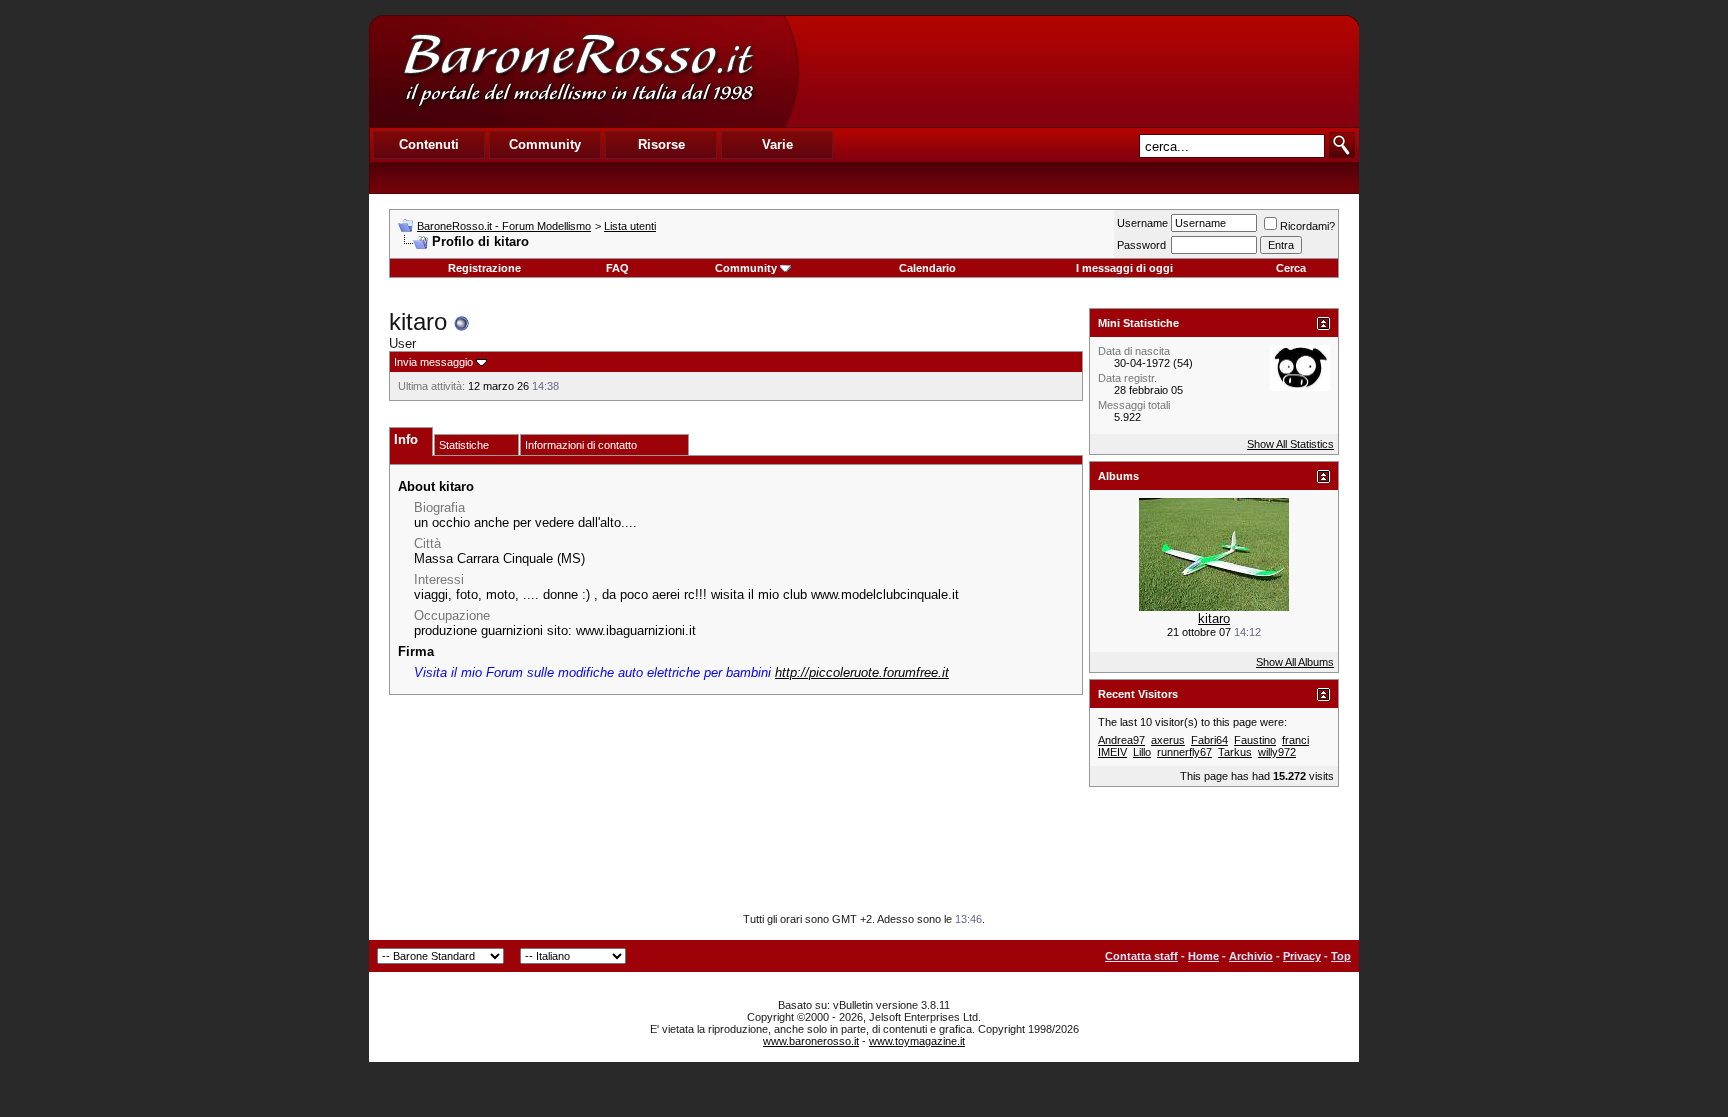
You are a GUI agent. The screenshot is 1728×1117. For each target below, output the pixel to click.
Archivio (1251, 956)
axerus (1168, 740)
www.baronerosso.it (811, 1041)
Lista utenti (630, 226)
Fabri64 (1209, 740)
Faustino (1255, 740)
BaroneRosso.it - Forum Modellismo (504, 226)
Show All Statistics (1290, 444)
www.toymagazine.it (917, 1041)
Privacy (1302, 956)
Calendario (927, 268)
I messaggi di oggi (1124, 268)
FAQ (617, 268)
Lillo (1142, 752)
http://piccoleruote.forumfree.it (862, 672)
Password (1141, 245)
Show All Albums (1295, 662)
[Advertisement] (1078, 71)
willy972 (1277, 752)
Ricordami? (1307, 226)
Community (746, 268)
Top (1341, 956)
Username (1142, 223)
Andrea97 (1121, 740)
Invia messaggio (433, 362)
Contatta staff (1141, 956)
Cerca (1291, 268)
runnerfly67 (1184, 752)
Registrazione (484, 268)
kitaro (1214, 618)
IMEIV (1112, 752)
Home (1203, 956)
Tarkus (1235, 752)
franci (1295, 740)
